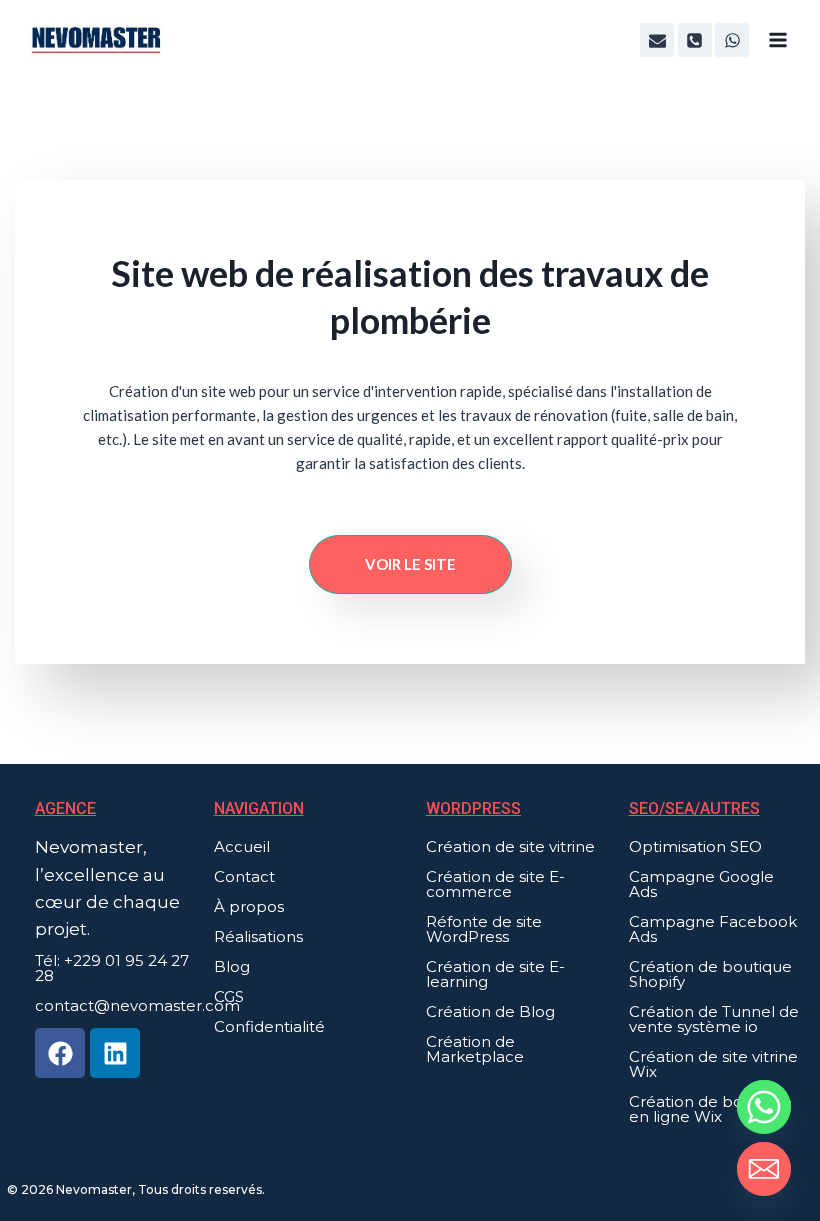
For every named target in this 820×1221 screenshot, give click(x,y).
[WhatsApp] (732, 40)
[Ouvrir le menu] (777, 39)
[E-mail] (657, 40)
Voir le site (410, 564)
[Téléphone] (695, 40)
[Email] (764, 1169)
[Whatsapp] (764, 1107)
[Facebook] (60, 1053)
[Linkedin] (115, 1053)
